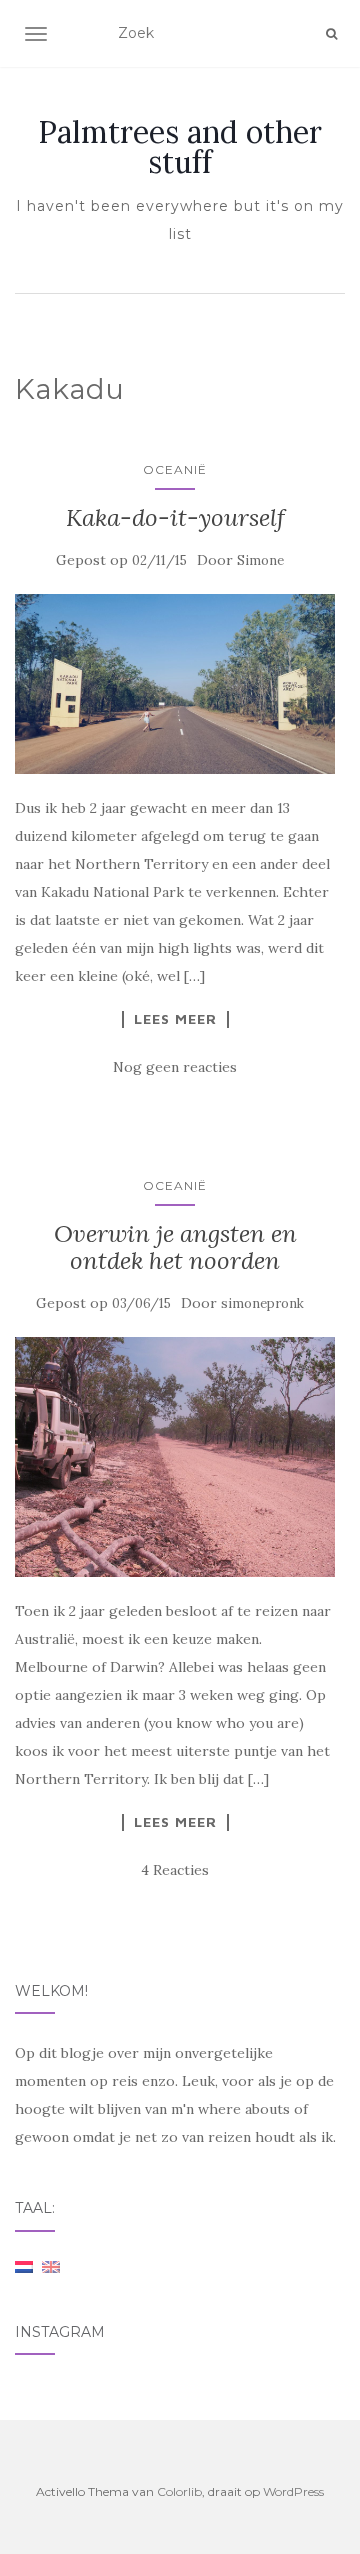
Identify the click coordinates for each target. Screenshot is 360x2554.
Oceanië (175, 469)
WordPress (293, 2491)
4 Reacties (175, 1870)
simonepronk (262, 1303)
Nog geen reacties (175, 1067)
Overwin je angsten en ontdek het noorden (175, 1246)
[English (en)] (51, 2266)
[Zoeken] (331, 34)
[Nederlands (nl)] (24, 2266)
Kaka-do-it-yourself (175, 517)
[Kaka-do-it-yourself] (175, 684)
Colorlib (179, 2491)
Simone (260, 560)
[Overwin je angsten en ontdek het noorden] (175, 1457)
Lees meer (175, 1019)
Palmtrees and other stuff (180, 147)
